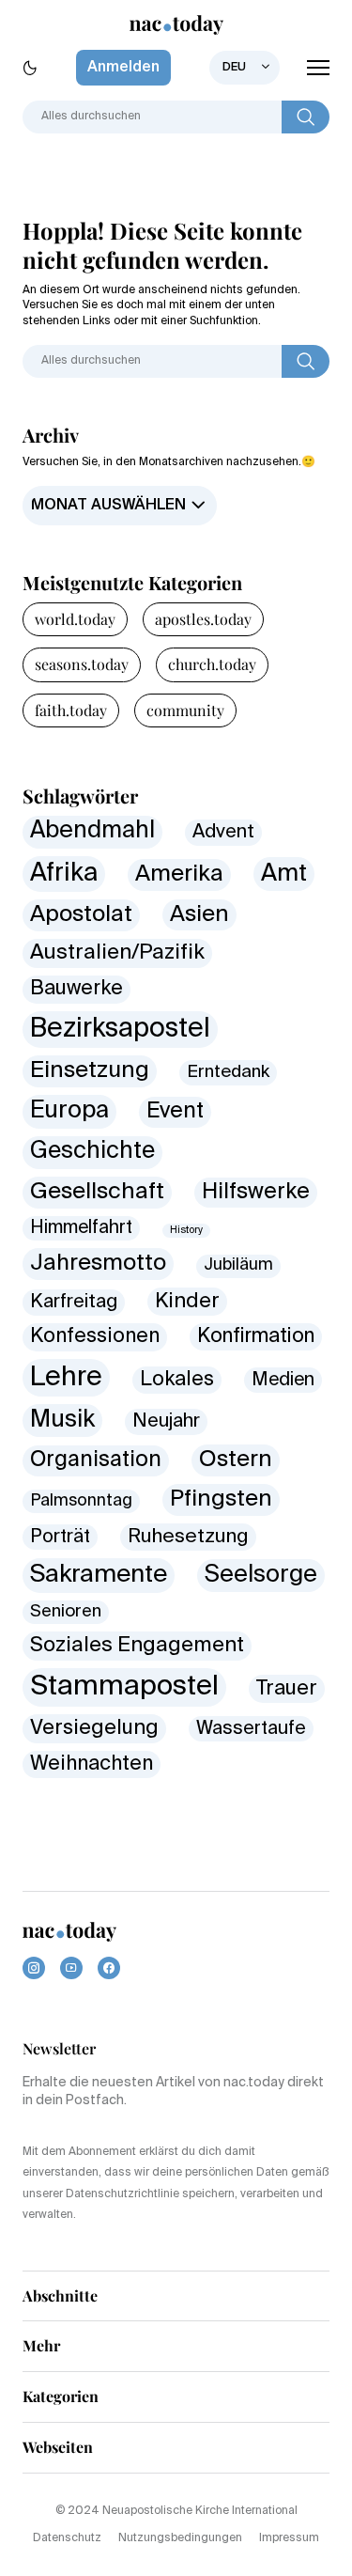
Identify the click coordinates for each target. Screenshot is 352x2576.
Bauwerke (77, 989)
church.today (212, 664)
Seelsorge (261, 1575)
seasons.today (82, 664)
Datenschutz (67, 2538)
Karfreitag (74, 1302)
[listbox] (245, 68)
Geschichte (92, 1152)
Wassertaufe (251, 1729)
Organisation (96, 1460)
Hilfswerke (256, 1192)
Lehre (66, 1378)
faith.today (71, 710)
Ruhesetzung (188, 1537)
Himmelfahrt (81, 1228)
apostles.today (203, 619)
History (186, 1230)
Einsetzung (90, 1070)
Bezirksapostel (120, 1029)
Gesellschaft (97, 1192)
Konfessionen (95, 1337)
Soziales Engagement (137, 1646)
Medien (283, 1380)
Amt (284, 874)
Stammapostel (124, 1687)
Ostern (236, 1460)
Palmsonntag (81, 1501)
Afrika (64, 874)
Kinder (187, 1302)
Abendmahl (92, 831)
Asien (199, 914)
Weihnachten (92, 1764)
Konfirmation (256, 1337)
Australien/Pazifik (117, 953)
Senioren (66, 1612)
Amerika (179, 874)
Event (175, 1111)
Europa (69, 1111)
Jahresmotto (98, 1264)
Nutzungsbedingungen (180, 2538)
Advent (223, 832)
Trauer (287, 1689)
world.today (75, 619)
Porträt (60, 1537)
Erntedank (228, 1072)
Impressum (289, 2538)
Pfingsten (221, 1499)
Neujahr (166, 1421)
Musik (62, 1420)
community (185, 710)
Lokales (177, 1380)
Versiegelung (94, 1728)
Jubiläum (238, 1265)
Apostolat (81, 915)
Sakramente (99, 1575)
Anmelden (123, 68)
